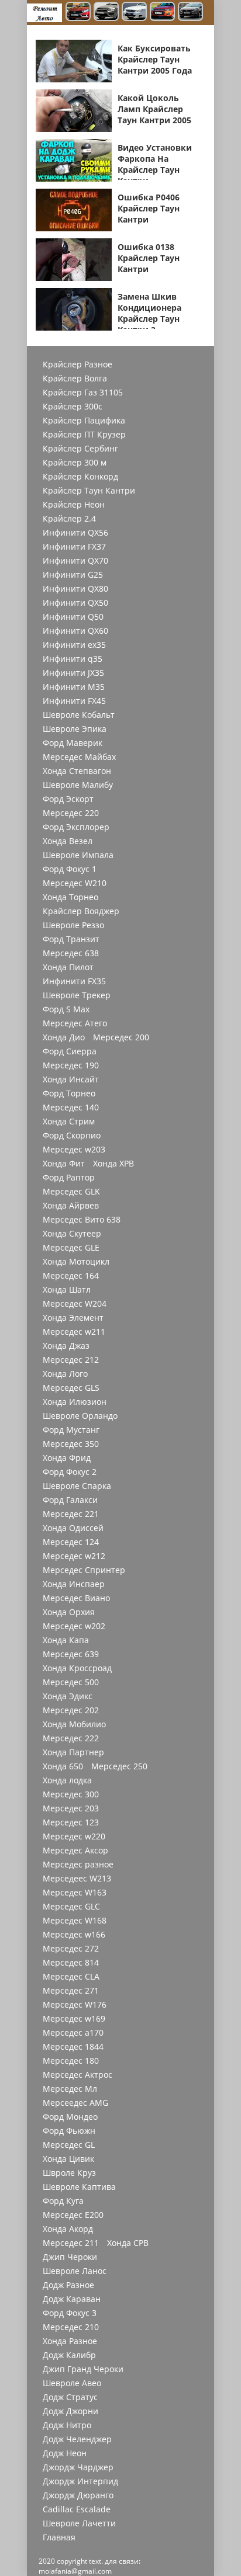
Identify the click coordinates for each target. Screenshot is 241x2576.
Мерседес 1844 (73, 2047)
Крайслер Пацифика (84, 421)
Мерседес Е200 (73, 2215)
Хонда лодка (67, 1780)
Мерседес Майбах (79, 757)
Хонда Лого (65, 1374)
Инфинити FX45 (74, 701)
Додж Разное (68, 2285)
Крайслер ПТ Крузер (84, 435)
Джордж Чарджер (78, 2467)
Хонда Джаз (66, 1346)
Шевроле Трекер (77, 995)
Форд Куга (63, 2201)
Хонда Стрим (69, 1122)
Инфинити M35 (74, 687)
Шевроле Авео (72, 2383)
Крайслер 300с (73, 407)
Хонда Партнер (73, 1752)
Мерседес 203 (71, 1808)
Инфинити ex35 (74, 645)
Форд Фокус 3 (70, 2313)
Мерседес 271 (71, 1991)
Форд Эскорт (68, 799)
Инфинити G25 (73, 575)
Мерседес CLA (71, 1977)
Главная (59, 2537)
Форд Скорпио (72, 1136)
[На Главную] (44, 13)
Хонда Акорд (68, 2229)
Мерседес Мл (70, 2089)
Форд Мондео (70, 2117)
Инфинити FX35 (74, 981)
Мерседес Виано (76, 1598)
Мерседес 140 (71, 1108)
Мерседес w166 (74, 1935)
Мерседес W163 (75, 1893)
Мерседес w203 (74, 1150)
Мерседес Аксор (75, 1851)
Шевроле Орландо (80, 1416)
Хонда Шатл (67, 1290)
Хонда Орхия (69, 1612)
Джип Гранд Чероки (83, 2369)
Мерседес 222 (71, 1738)
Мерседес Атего (75, 1023)
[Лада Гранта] (106, 13)
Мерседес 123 (71, 1822)
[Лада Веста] (78, 13)
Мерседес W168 (75, 1921)
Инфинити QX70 (75, 561)
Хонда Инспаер (74, 1584)
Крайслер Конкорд (80, 477)
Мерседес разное (78, 1865)
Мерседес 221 (71, 1514)
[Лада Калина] (162, 13)
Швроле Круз (69, 2173)
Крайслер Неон (74, 505)
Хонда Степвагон (77, 771)
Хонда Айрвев (71, 1206)
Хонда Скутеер (72, 1234)
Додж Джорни (70, 2411)
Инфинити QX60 (75, 631)
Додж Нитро (67, 2425)
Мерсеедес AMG (75, 2103)
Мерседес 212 (71, 1360)
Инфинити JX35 (73, 673)
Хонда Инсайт (71, 1079)
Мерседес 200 (121, 1037)
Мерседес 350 (71, 1444)
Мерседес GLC (71, 1907)
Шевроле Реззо (73, 925)
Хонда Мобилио (74, 1724)
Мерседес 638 (71, 953)
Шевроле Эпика (75, 729)
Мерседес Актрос (78, 2075)
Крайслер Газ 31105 (83, 393)
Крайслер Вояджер (81, 911)
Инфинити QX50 (75, 603)
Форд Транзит (71, 939)
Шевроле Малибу (78, 785)
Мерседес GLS (71, 1388)
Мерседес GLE (71, 1248)
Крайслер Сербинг (80, 449)
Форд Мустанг (71, 1430)
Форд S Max (66, 1009)
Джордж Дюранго (78, 2495)
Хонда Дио (64, 1037)
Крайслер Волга (75, 379)
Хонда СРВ (128, 2243)
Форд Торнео (69, 1093)
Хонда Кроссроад (77, 1668)
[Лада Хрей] (190, 13)
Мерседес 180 (71, 2061)
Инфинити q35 (73, 659)
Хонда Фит (64, 1164)
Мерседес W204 (75, 1304)
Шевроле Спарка (77, 1486)
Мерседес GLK (71, 1192)
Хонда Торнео (70, 897)
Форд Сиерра (70, 1051)
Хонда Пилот (68, 967)
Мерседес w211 (74, 1332)
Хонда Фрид (67, 1458)
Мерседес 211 (71, 2243)
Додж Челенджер (77, 2439)
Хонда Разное (70, 2341)
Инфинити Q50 (73, 617)
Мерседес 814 (71, 1963)
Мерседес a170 (73, 2033)
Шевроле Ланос (75, 2271)
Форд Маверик (73, 743)
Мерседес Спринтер (84, 1570)
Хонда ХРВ (113, 1164)
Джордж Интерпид (80, 2481)
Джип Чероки (70, 2257)
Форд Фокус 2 (70, 1472)
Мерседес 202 (71, 1710)
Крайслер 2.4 (69, 519)
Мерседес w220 (74, 1836)
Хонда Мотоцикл (76, 1262)
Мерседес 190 (71, 1065)
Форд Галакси (70, 1500)
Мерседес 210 (71, 2327)
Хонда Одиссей (73, 1528)
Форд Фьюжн (69, 2131)
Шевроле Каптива (79, 2187)
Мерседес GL (69, 2145)
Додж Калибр (69, 2355)
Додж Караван (72, 2299)
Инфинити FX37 (74, 547)
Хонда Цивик (68, 2159)
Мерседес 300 (71, 1794)
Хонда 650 (63, 1766)
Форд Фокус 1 (70, 869)
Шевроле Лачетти (79, 2523)
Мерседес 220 (71, 813)
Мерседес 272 (71, 1949)
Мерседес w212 (74, 1556)
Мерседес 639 (71, 1654)
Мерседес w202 (74, 1626)
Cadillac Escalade (77, 2509)
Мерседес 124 (71, 1542)
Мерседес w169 (74, 2019)
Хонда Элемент (73, 1318)
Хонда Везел (68, 841)
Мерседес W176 (75, 2005)
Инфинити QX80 (75, 589)
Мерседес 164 (71, 1276)
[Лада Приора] (134, 13)
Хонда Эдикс (68, 1696)
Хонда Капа (66, 1640)
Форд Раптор (69, 1178)
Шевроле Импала (78, 855)
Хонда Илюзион (75, 1402)
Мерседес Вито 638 (82, 1220)
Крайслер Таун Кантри (89, 491)
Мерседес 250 (119, 1766)
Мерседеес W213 (77, 1879)
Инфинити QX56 (75, 533)
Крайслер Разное (78, 364)
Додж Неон (65, 2453)
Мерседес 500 (71, 1682)
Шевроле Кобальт (79, 715)
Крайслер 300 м (75, 463)
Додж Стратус (70, 2397)
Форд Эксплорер (76, 827)
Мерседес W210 (75, 883)
